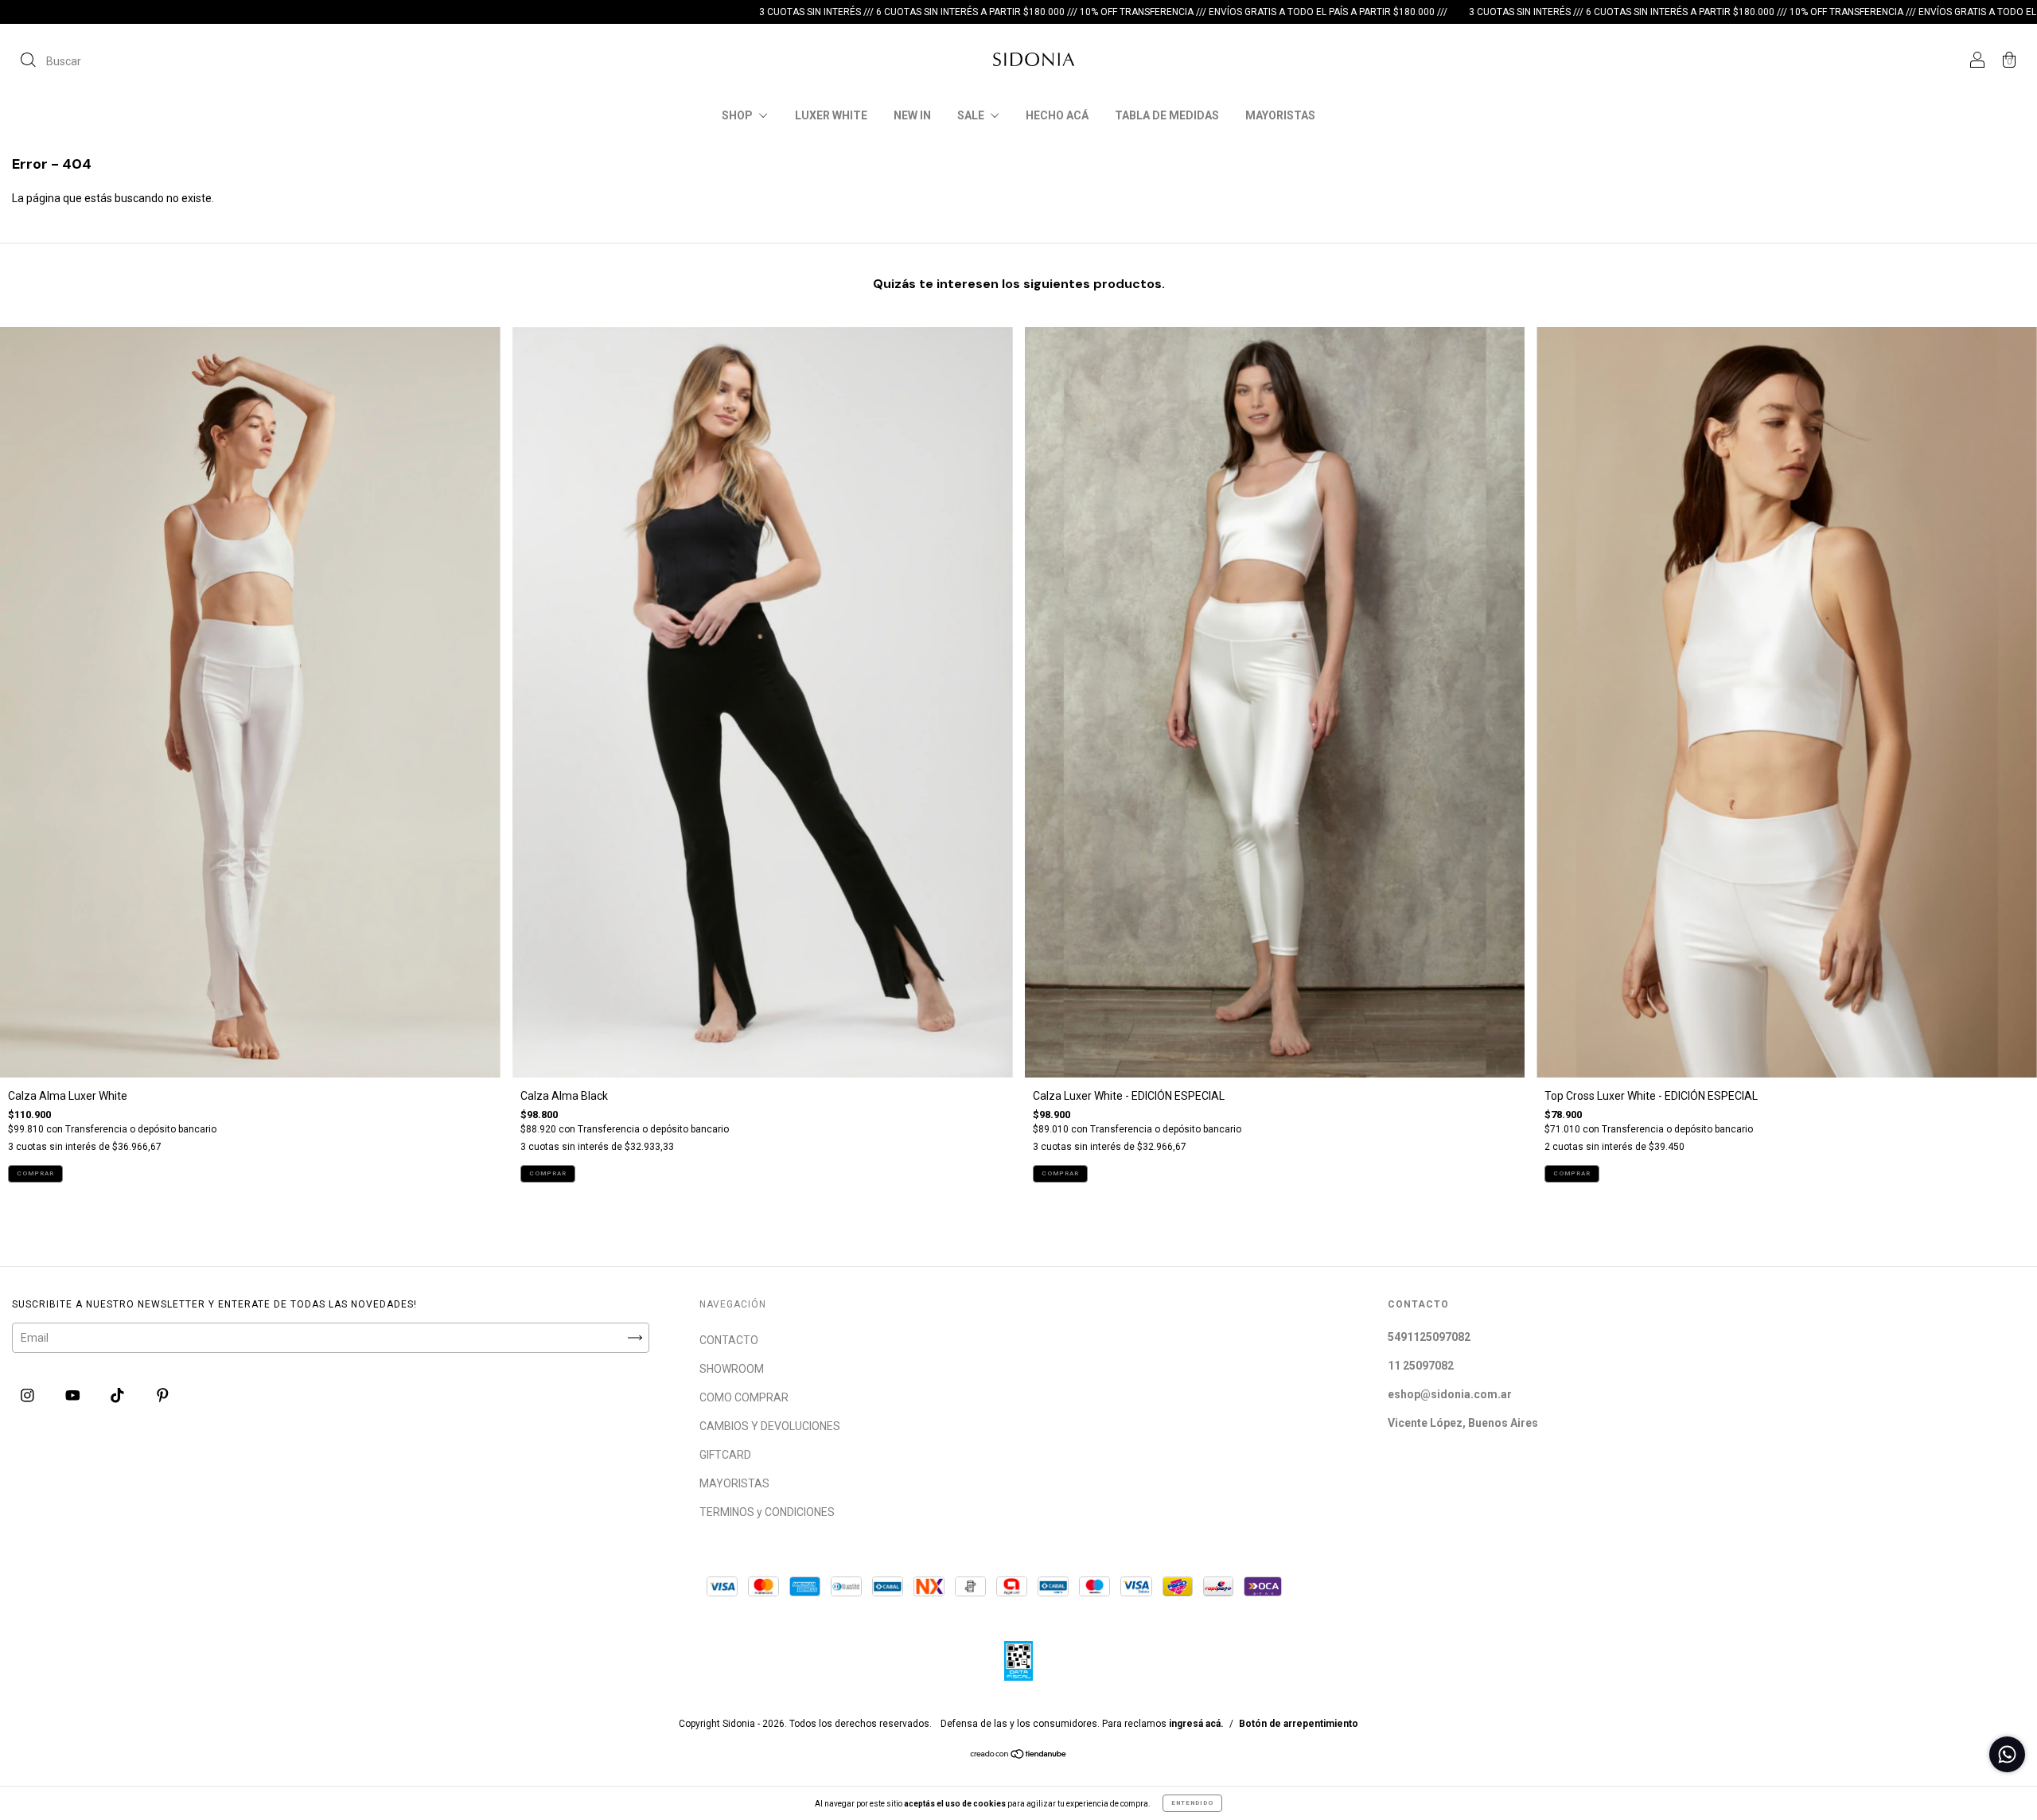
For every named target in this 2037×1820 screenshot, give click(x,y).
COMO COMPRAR (744, 1397)
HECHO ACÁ (1057, 115)
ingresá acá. (1196, 1724)
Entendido (1192, 1803)
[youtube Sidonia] (74, 1396)
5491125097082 (1429, 1337)
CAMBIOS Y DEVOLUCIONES (770, 1426)
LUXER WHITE (831, 115)
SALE (972, 115)
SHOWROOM (732, 1369)
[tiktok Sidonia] (119, 1396)
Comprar (35, 1173)
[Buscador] (51, 61)
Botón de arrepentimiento (1299, 1724)
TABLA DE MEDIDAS (1167, 115)
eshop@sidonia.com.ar (1450, 1394)
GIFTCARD (725, 1455)
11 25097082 (1421, 1366)
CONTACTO (729, 1340)
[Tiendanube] (1019, 1756)
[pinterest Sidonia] (163, 1396)
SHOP (738, 115)
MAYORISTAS (1280, 115)
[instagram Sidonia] (29, 1396)
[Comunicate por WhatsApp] (2007, 1754)
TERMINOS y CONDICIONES (767, 1512)
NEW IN (912, 115)
